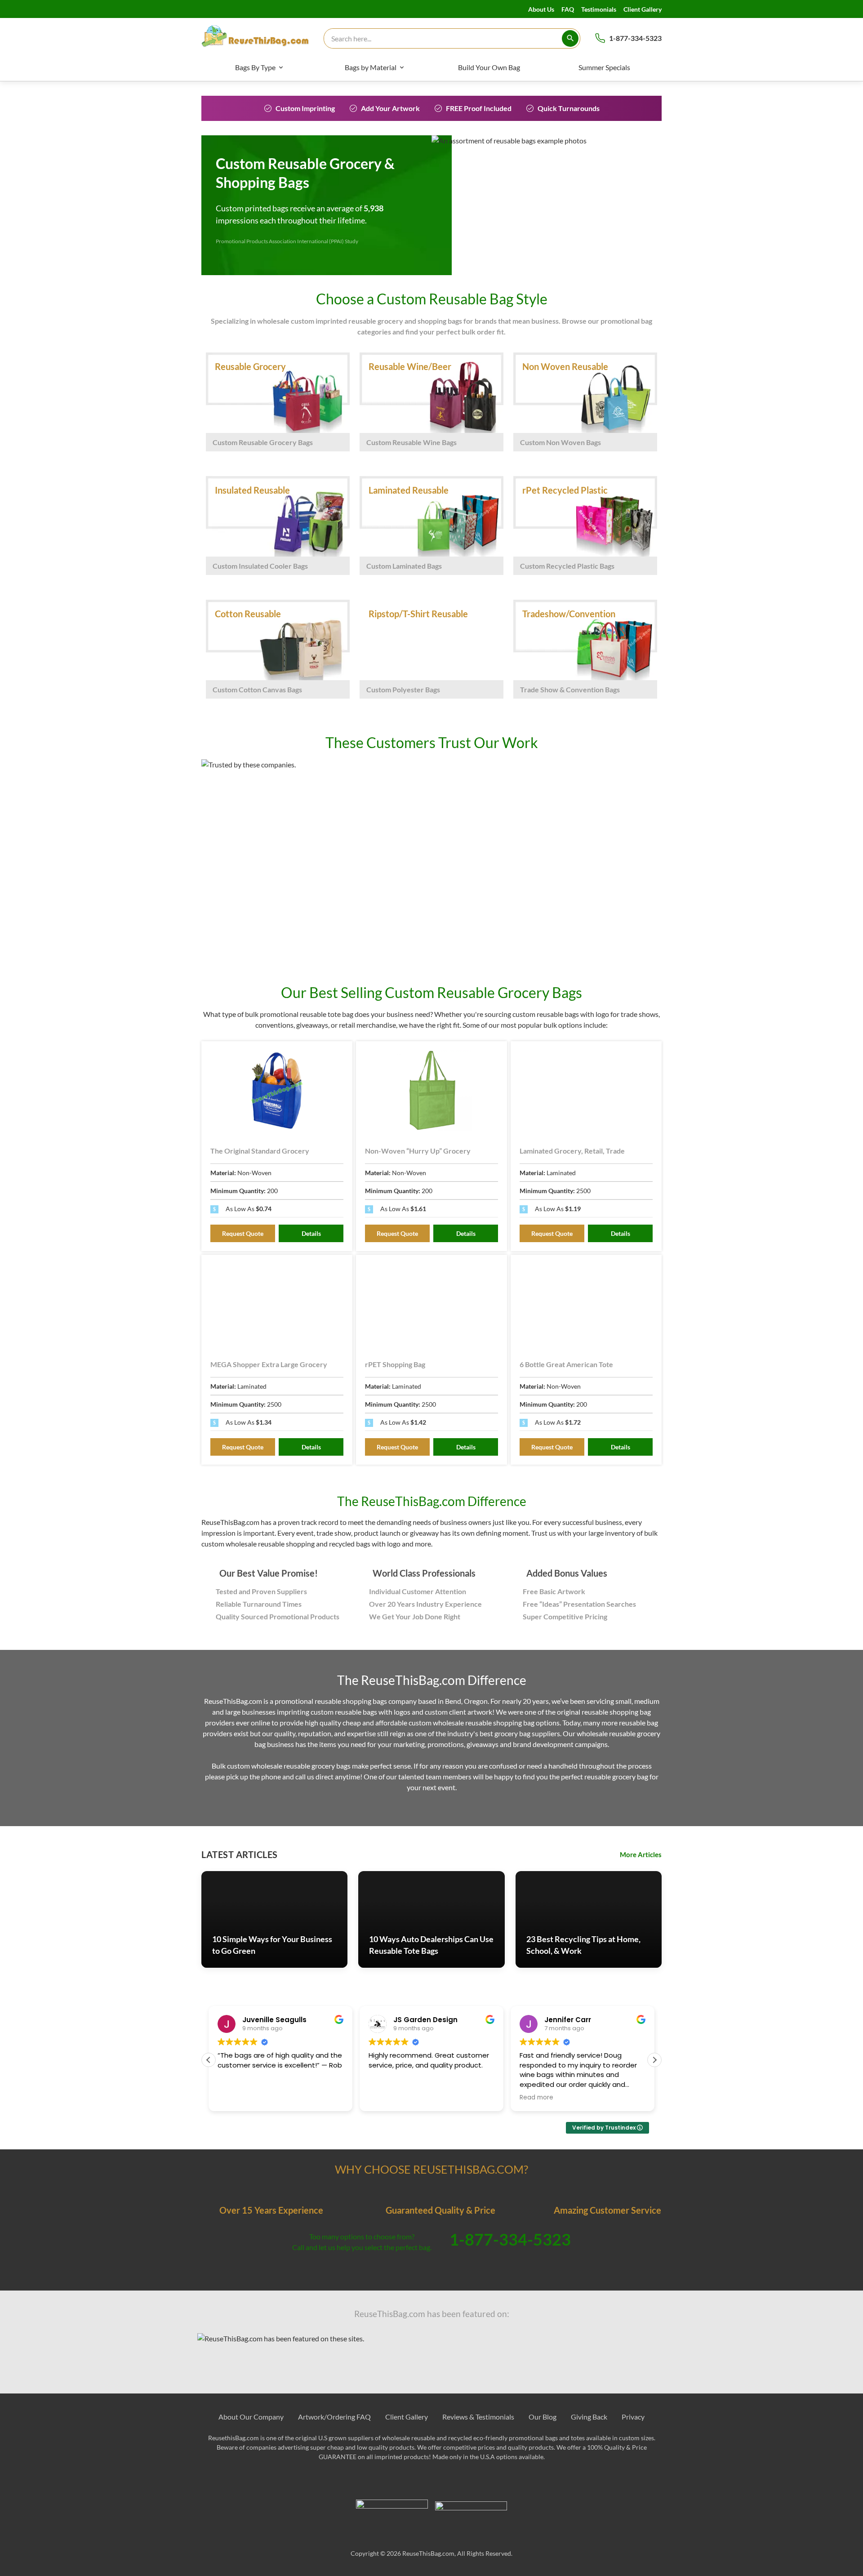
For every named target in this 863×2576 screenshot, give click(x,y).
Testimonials (599, 9)
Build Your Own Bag (489, 67)
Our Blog (543, 2417)
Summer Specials (604, 67)
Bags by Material (371, 67)
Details (311, 1233)
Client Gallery (643, 9)
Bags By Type (255, 67)
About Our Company (251, 2417)
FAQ (568, 9)
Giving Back (589, 2417)
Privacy (633, 2417)
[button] (654, 2060)
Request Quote (243, 1233)
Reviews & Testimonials (478, 2417)
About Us (541, 9)
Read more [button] (536, 2098)
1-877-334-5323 (635, 38)
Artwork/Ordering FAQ (334, 2417)
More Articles (641, 1854)
